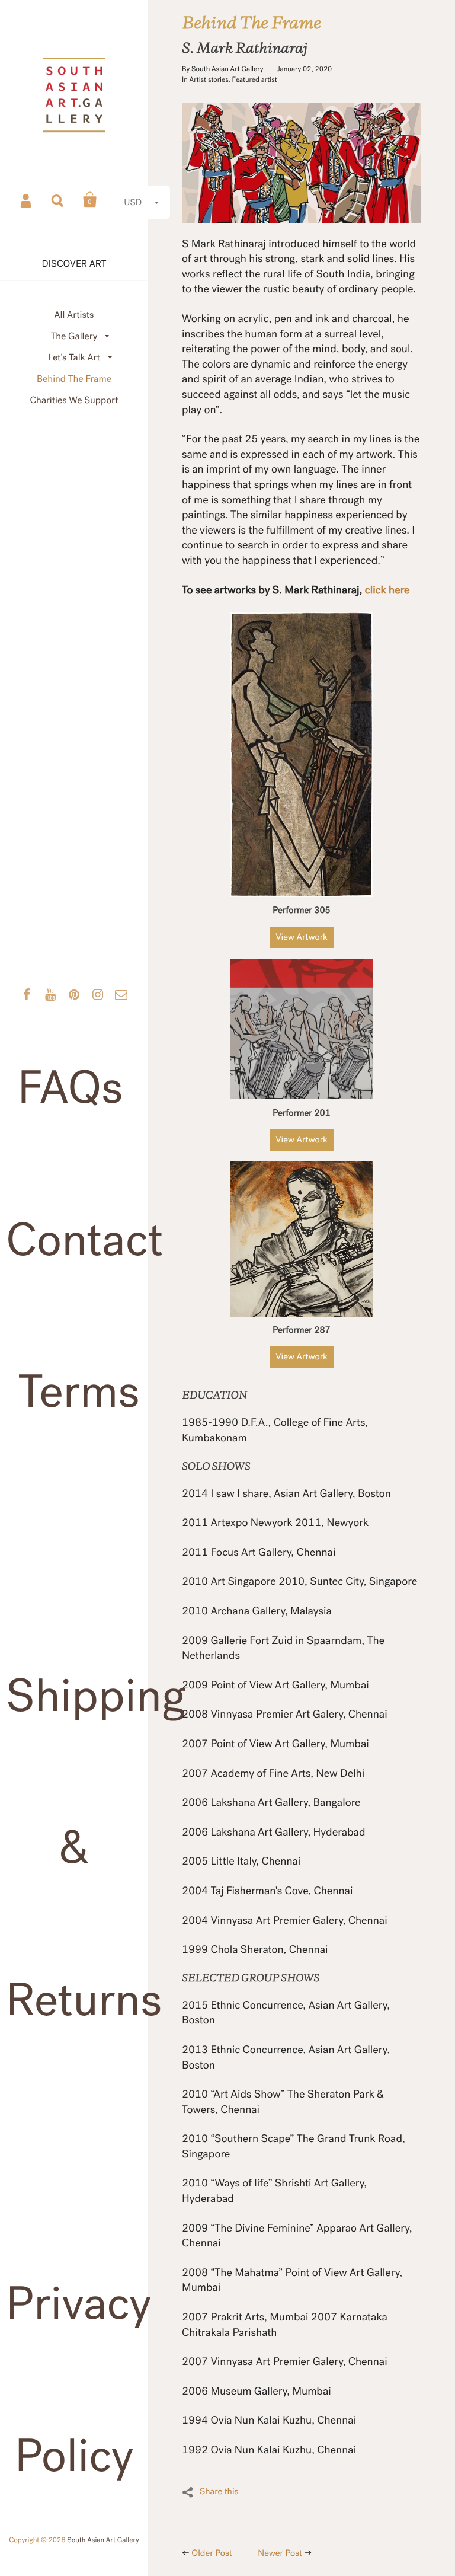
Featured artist (255, 80)
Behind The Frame (74, 379)
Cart (90, 200)
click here (387, 590)
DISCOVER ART (74, 264)
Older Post (212, 2553)
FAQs (70, 1088)
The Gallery (74, 336)
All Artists (74, 315)
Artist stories (209, 80)
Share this (219, 2492)
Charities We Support (74, 400)
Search (58, 200)
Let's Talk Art (74, 358)
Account (27, 200)
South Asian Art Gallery (103, 2540)
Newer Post (280, 2553)
